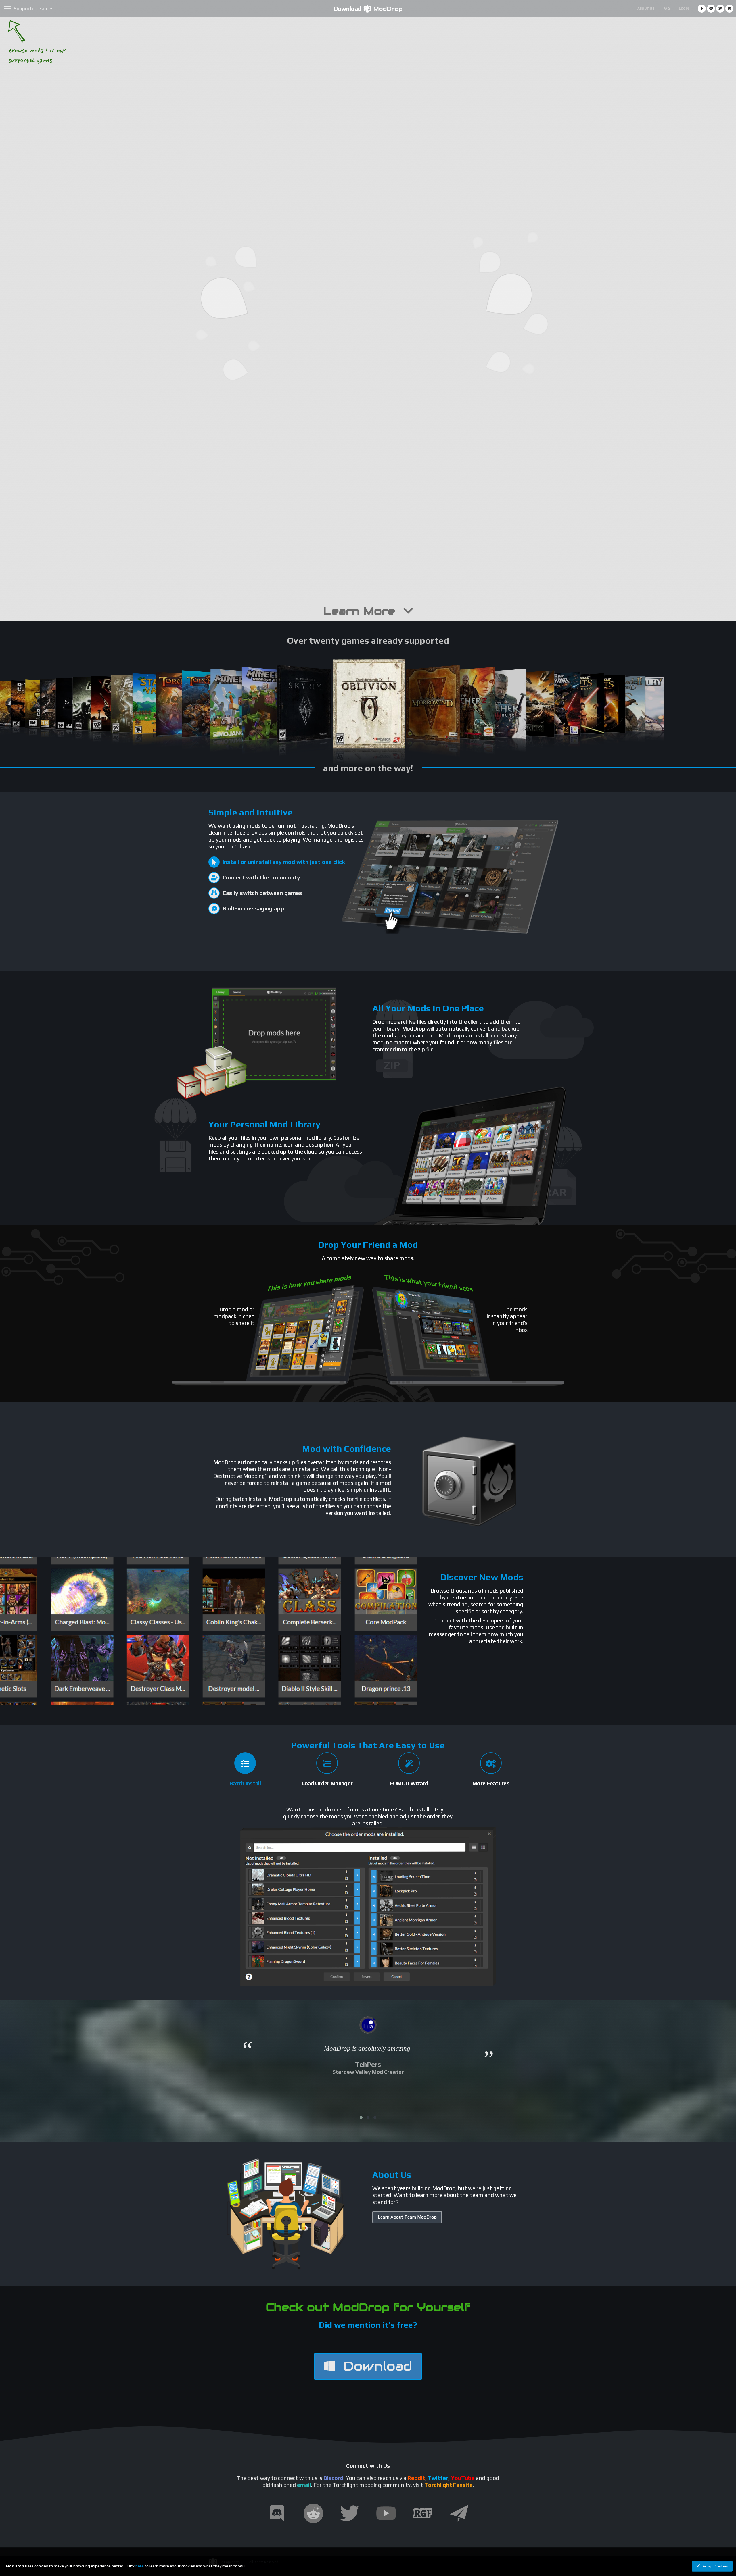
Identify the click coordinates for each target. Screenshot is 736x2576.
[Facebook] (702, 9)
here (140, 2566)
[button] (361, 2117)
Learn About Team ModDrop (407, 2217)
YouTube (463, 2478)
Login (684, 9)
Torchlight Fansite (448, 2485)
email (304, 2485)
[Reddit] (711, 9)
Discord (333, 2478)
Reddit (416, 2478)
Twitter (438, 2478)
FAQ (667, 9)
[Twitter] (720, 9)
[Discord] (729, 9)
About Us (646, 9)
